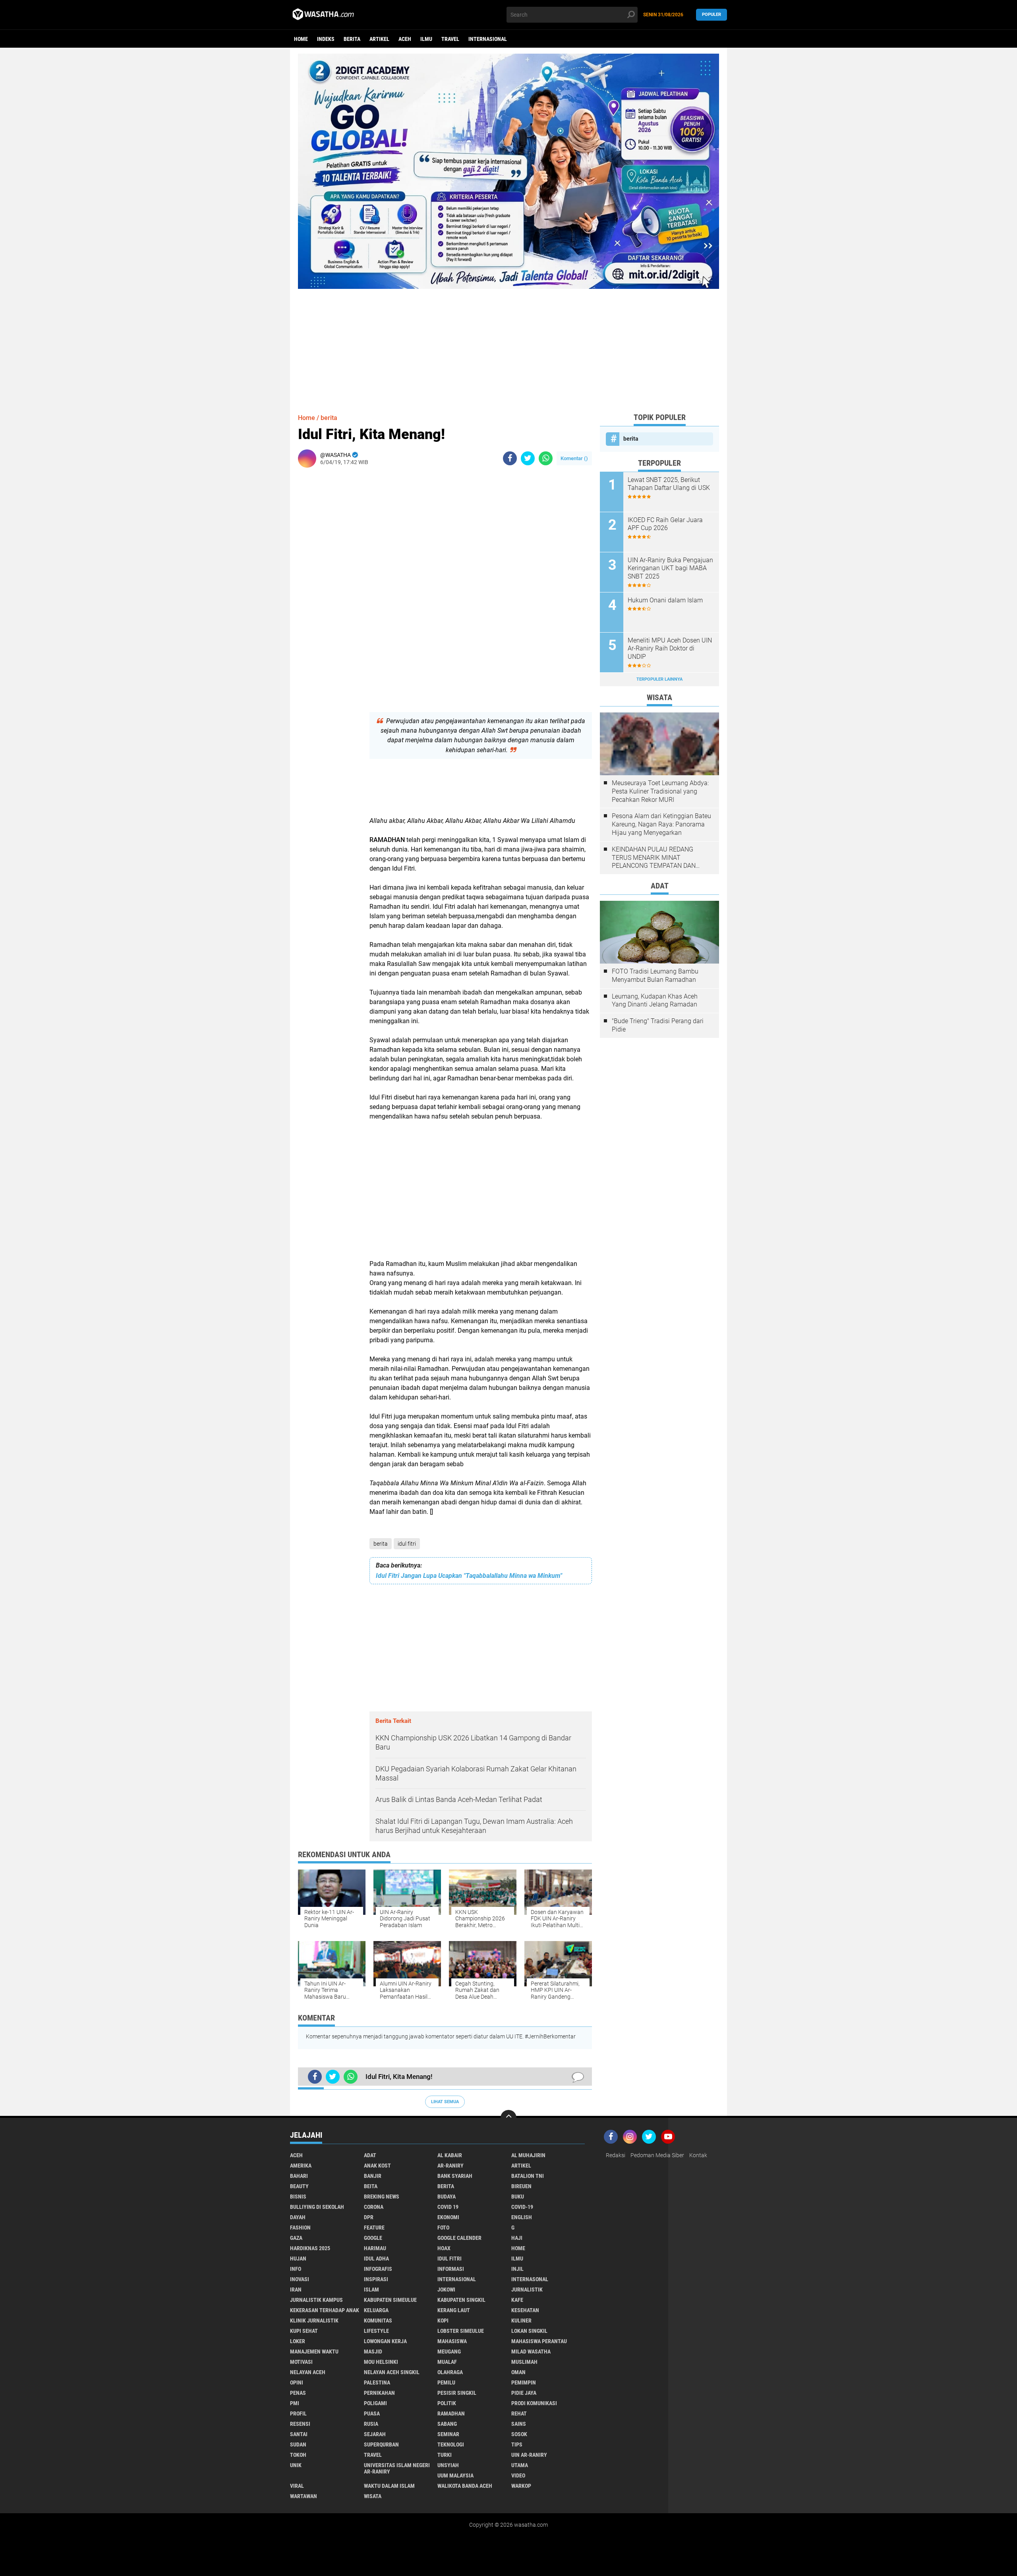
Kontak (698, 2155)
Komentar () (574, 458)
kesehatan (525, 2310)
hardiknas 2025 (310, 2248)
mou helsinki (381, 2362)
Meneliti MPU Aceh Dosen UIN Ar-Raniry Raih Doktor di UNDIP (670, 649)
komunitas (378, 2321)
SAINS (519, 2424)
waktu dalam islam (389, 2486)
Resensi (300, 2424)
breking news (382, 2197)
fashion (300, 2228)
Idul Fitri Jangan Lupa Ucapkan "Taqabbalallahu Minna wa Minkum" (469, 1576)
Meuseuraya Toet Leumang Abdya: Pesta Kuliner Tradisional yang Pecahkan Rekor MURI (660, 791)
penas (298, 2393)
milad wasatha (531, 2351)
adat (370, 2155)
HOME (518, 2248)
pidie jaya (524, 2393)
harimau (375, 2248)
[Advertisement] (508, 344)
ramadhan (451, 2413)
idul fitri (407, 1544)
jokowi (446, 2290)
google (373, 2238)
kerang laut (454, 2310)
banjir (373, 2176)
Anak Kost (377, 2166)
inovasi (300, 2279)
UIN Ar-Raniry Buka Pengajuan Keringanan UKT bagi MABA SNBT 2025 (670, 568)
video (518, 2475)
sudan (298, 2444)
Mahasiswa (452, 2341)
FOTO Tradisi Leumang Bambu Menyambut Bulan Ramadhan (655, 975)
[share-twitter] (528, 458)
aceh (405, 39)
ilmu (426, 39)
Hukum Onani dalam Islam (665, 600)
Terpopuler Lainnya (659, 679)
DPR (369, 2217)
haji (517, 2238)
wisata (373, 2496)
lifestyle (376, 2331)
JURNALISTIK (527, 2290)
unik (296, 2465)
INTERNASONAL (530, 2279)
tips (517, 2444)
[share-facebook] (510, 458)
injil (517, 2269)
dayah (298, 2217)
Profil (298, 2413)
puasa (372, 2413)
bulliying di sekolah (317, 2207)
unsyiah (448, 2465)
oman (518, 2372)
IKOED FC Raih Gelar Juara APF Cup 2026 (665, 524)
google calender (459, 2238)
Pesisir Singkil (457, 2393)
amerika (301, 2166)
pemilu (446, 2382)
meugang (449, 2351)
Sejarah (375, 2434)
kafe (517, 2300)
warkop (521, 2486)
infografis (378, 2269)
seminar (448, 2434)
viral (297, 2486)
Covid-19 (522, 2207)
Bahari (299, 2176)
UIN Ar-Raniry (529, 2455)
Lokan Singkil (529, 2331)
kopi (443, 2321)
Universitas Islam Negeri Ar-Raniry (397, 2468)
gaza (296, 2238)
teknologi (451, 2444)
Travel (450, 39)
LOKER (298, 2341)
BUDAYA (447, 2197)
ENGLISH (522, 2217)
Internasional (488, 39)
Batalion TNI (528, 2176)
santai (299, 2434)
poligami (375, 2403)
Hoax (444, 2248)
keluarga (376, 2310)
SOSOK (519, 2434)
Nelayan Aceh (308, 2372)
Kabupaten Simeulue (390, 2300)
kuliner (521, 2321)
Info (296, 2269)
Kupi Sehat (304, 2331)
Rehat (519, 2413)
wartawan (304, 2496)
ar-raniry (450, 2166)
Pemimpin (524, 2382)
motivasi (301, 2362)
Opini (297, 2382)
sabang (447, 2424)
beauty (299, 2186)
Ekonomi (448, 2217)
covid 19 (448, 2207)
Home (301, 39)
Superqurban (381, 2444)
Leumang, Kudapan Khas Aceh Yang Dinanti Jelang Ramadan (655, 1001)
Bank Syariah (455, 2176)
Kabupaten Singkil (461, 2300)
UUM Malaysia (455, 2475)
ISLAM (371, 2290)
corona (374, 2207)
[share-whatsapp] (546, 458)
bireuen (521, 2186)
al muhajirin (528, 2155)
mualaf (447, 2362)
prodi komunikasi (534, 2403)
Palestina (377, 2382)
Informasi (451, 2269)
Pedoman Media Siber (657, 2155)
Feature (374, 2228)
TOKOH (298, 2455)
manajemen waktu (314, 2351)
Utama (520, 2465)
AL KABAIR (450, 2155)
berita (352, 39)
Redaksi (616, 2155)
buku (518, 2197)
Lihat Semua (445, 2102)
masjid (373, 2351)
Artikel (379, 39)
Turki (445, 2455)
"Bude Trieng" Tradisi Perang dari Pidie (658, 1025)
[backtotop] (508, 2118)
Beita (371, 2186)
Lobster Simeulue (461, 2331)
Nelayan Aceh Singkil (392, 2372)
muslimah (524, 2362)
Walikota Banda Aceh (465, 2486)
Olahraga (450, 2372)
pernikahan (379, 2393)
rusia (371, 2424)
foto (443, 2228)
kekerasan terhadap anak (325, 2310)
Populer (712, 15)
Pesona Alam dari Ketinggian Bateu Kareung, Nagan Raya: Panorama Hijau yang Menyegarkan (661, 824)
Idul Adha (376, 2259)
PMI (295, 2403)
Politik (447, 2403)
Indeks (326, 39)
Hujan (298, 2259)
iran (296, 2290)
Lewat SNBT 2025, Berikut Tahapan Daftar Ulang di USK (669, 484)
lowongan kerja (385, 2341)
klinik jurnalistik (314, 2321)
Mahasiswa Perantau (539, 2341)
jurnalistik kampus (316, 2300)
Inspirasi (376, 2279)
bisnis (298, 2197)
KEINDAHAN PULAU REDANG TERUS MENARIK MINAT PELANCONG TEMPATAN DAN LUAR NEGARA (654, 858)
